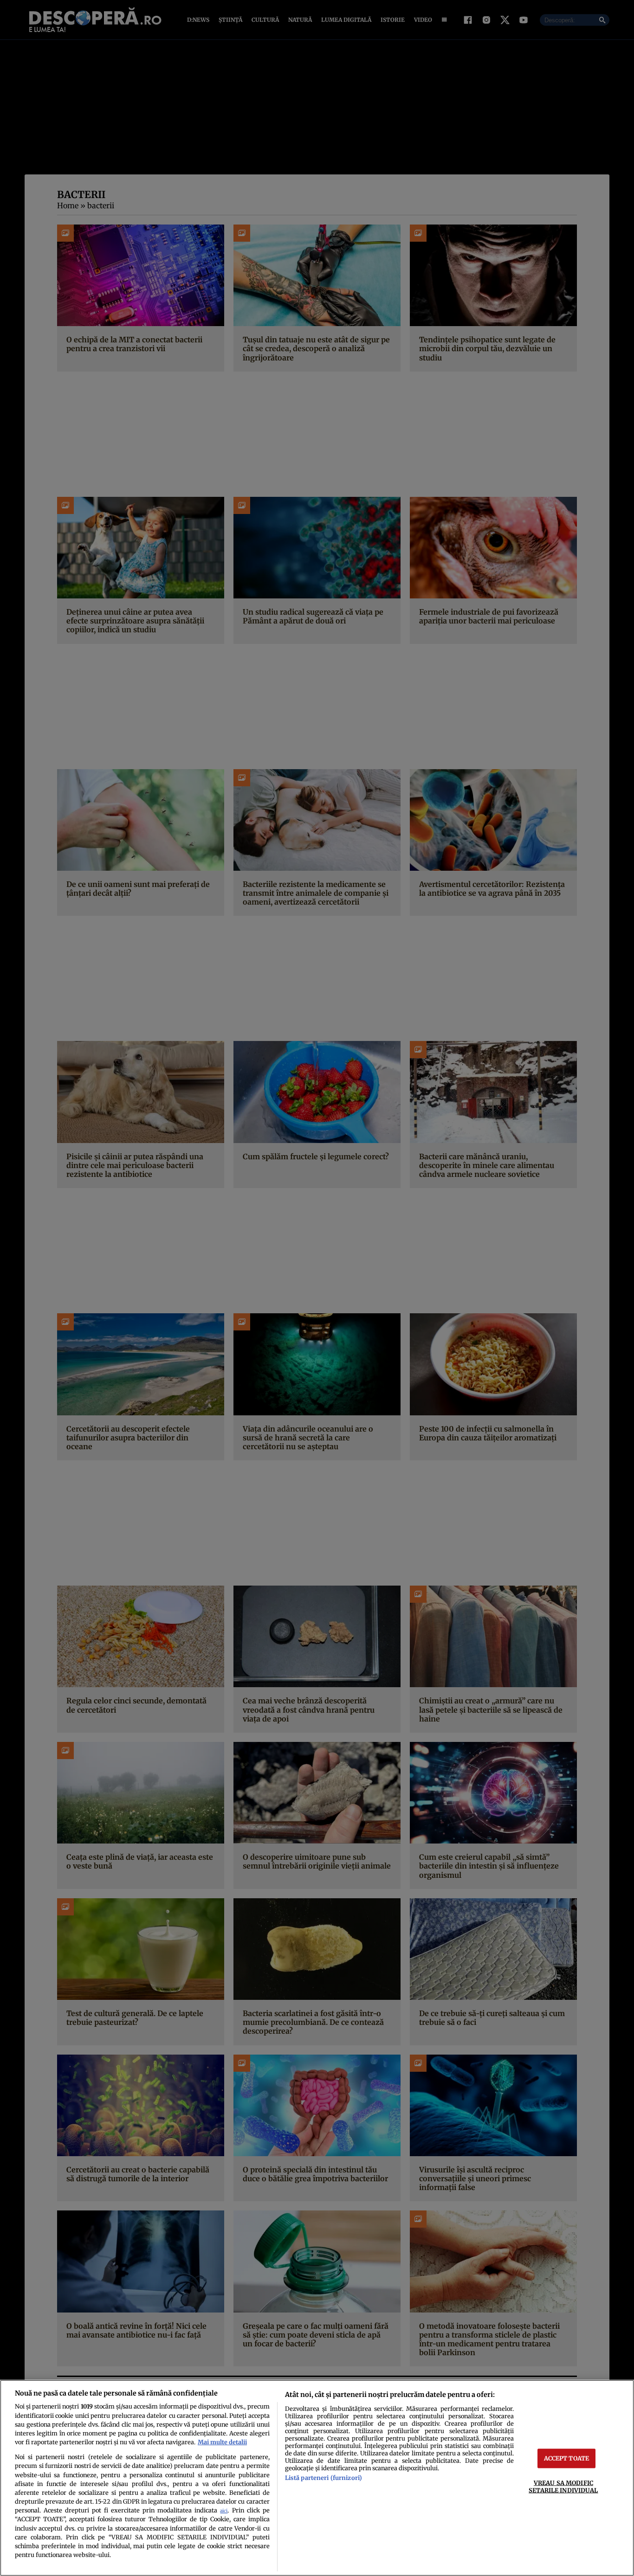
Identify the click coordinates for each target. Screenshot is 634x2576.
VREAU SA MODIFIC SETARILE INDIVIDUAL (563, 2486)
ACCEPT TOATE (567, 2458)
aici (224, 2511)
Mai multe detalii (222, 2442)
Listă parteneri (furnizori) (323, 2478)
